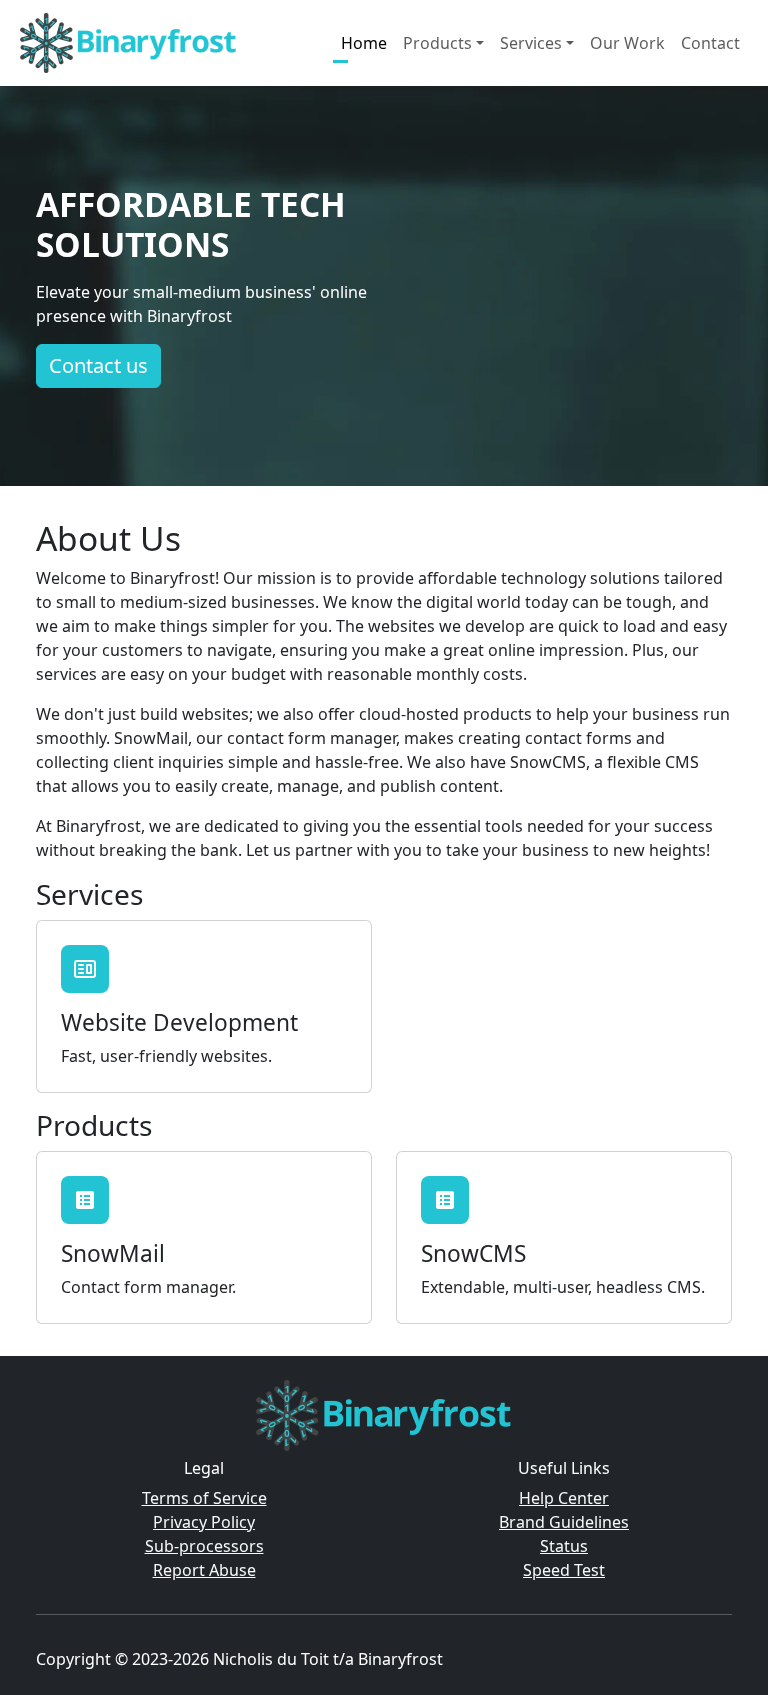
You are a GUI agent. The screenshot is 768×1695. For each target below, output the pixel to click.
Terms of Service (204, 1498)
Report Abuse (204, 1570)
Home (364, 43)
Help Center (564, 1498)
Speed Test (564, 1570)
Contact (710, 43)
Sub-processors (204, 1546)
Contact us (98, 365)
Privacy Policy (204, 1522)
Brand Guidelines (564, 1522)
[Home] (128, 43)
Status (564, 1546)
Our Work (627, 43)
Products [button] (437, 43)
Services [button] (531, 43)
